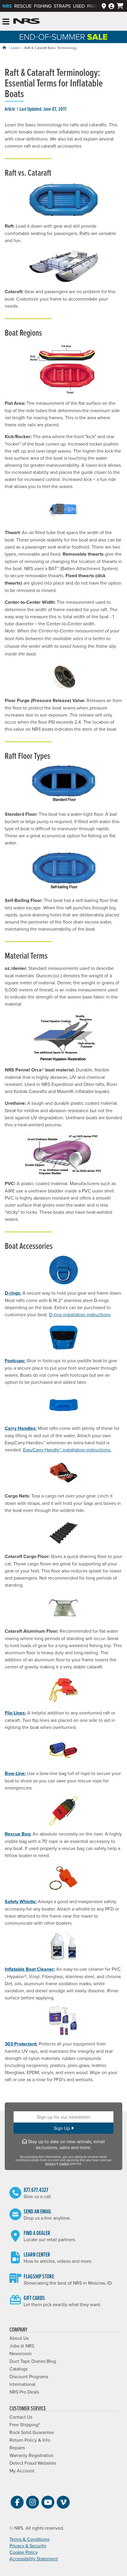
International (22, 2384)
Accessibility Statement (34, 2559)
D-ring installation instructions (80, 1314)
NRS (7, 6)
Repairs (17, 2448)
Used (79, 6)
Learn (15, 48)
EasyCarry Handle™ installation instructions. (67, 1450)
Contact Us (21, 2417)
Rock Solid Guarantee (32, 2432)
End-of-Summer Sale (63, 37)
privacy (50, 2164)
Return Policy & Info (30, 2440)
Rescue (23, 6)
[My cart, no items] (120, 6)
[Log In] (111, 6)
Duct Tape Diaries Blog (33, 2361)
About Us (19, 2338)
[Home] (4, 48)
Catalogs (18, 2369)
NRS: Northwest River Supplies (27, 21)
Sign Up (62, 2128)
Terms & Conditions (29, 2539)
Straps (62, 6)
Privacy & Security (28, 2546)
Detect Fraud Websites (33, 2463)
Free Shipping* (25, 2425)
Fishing (43, 6)
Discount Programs (29, 2376)
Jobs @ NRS (22, 2346)
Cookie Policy (24, 2552)
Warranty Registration (31, 2455)
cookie (64, 2164)
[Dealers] (104, 6)
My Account (22, 2471)
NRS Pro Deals (24, 2392)
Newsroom (21, 2353)
